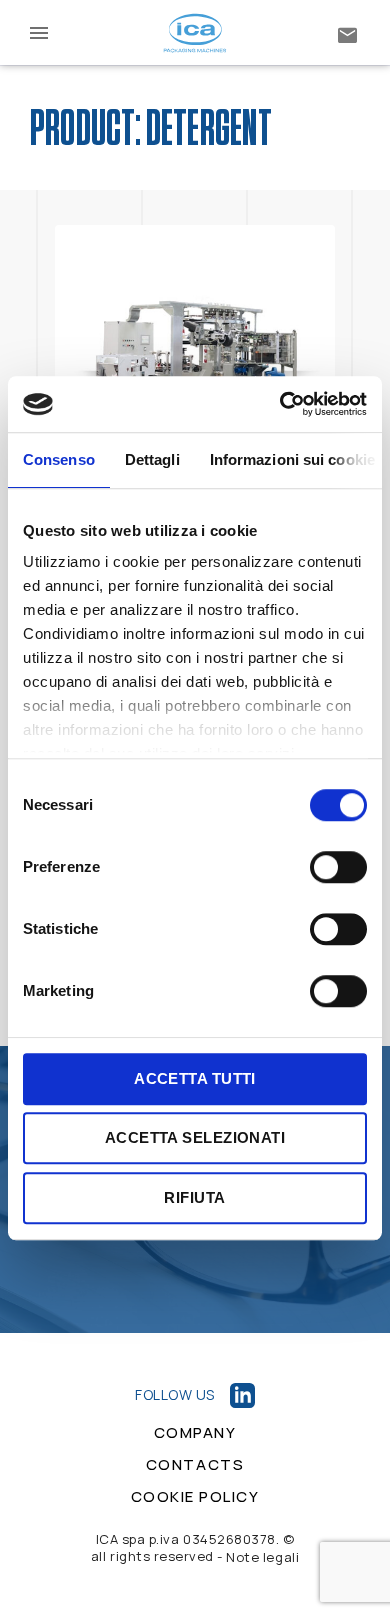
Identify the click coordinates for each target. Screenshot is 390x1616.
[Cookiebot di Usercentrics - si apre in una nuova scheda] (280, 404)
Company (195, 1433)
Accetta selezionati (195, 1137)
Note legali (262, 1557)
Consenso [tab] (59, 459)
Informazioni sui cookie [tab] (292, 459)
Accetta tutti (195, 1078)
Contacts (195, 1465)
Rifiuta (194, 1197)
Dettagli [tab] (152, 459)
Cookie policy (195, 1497)
